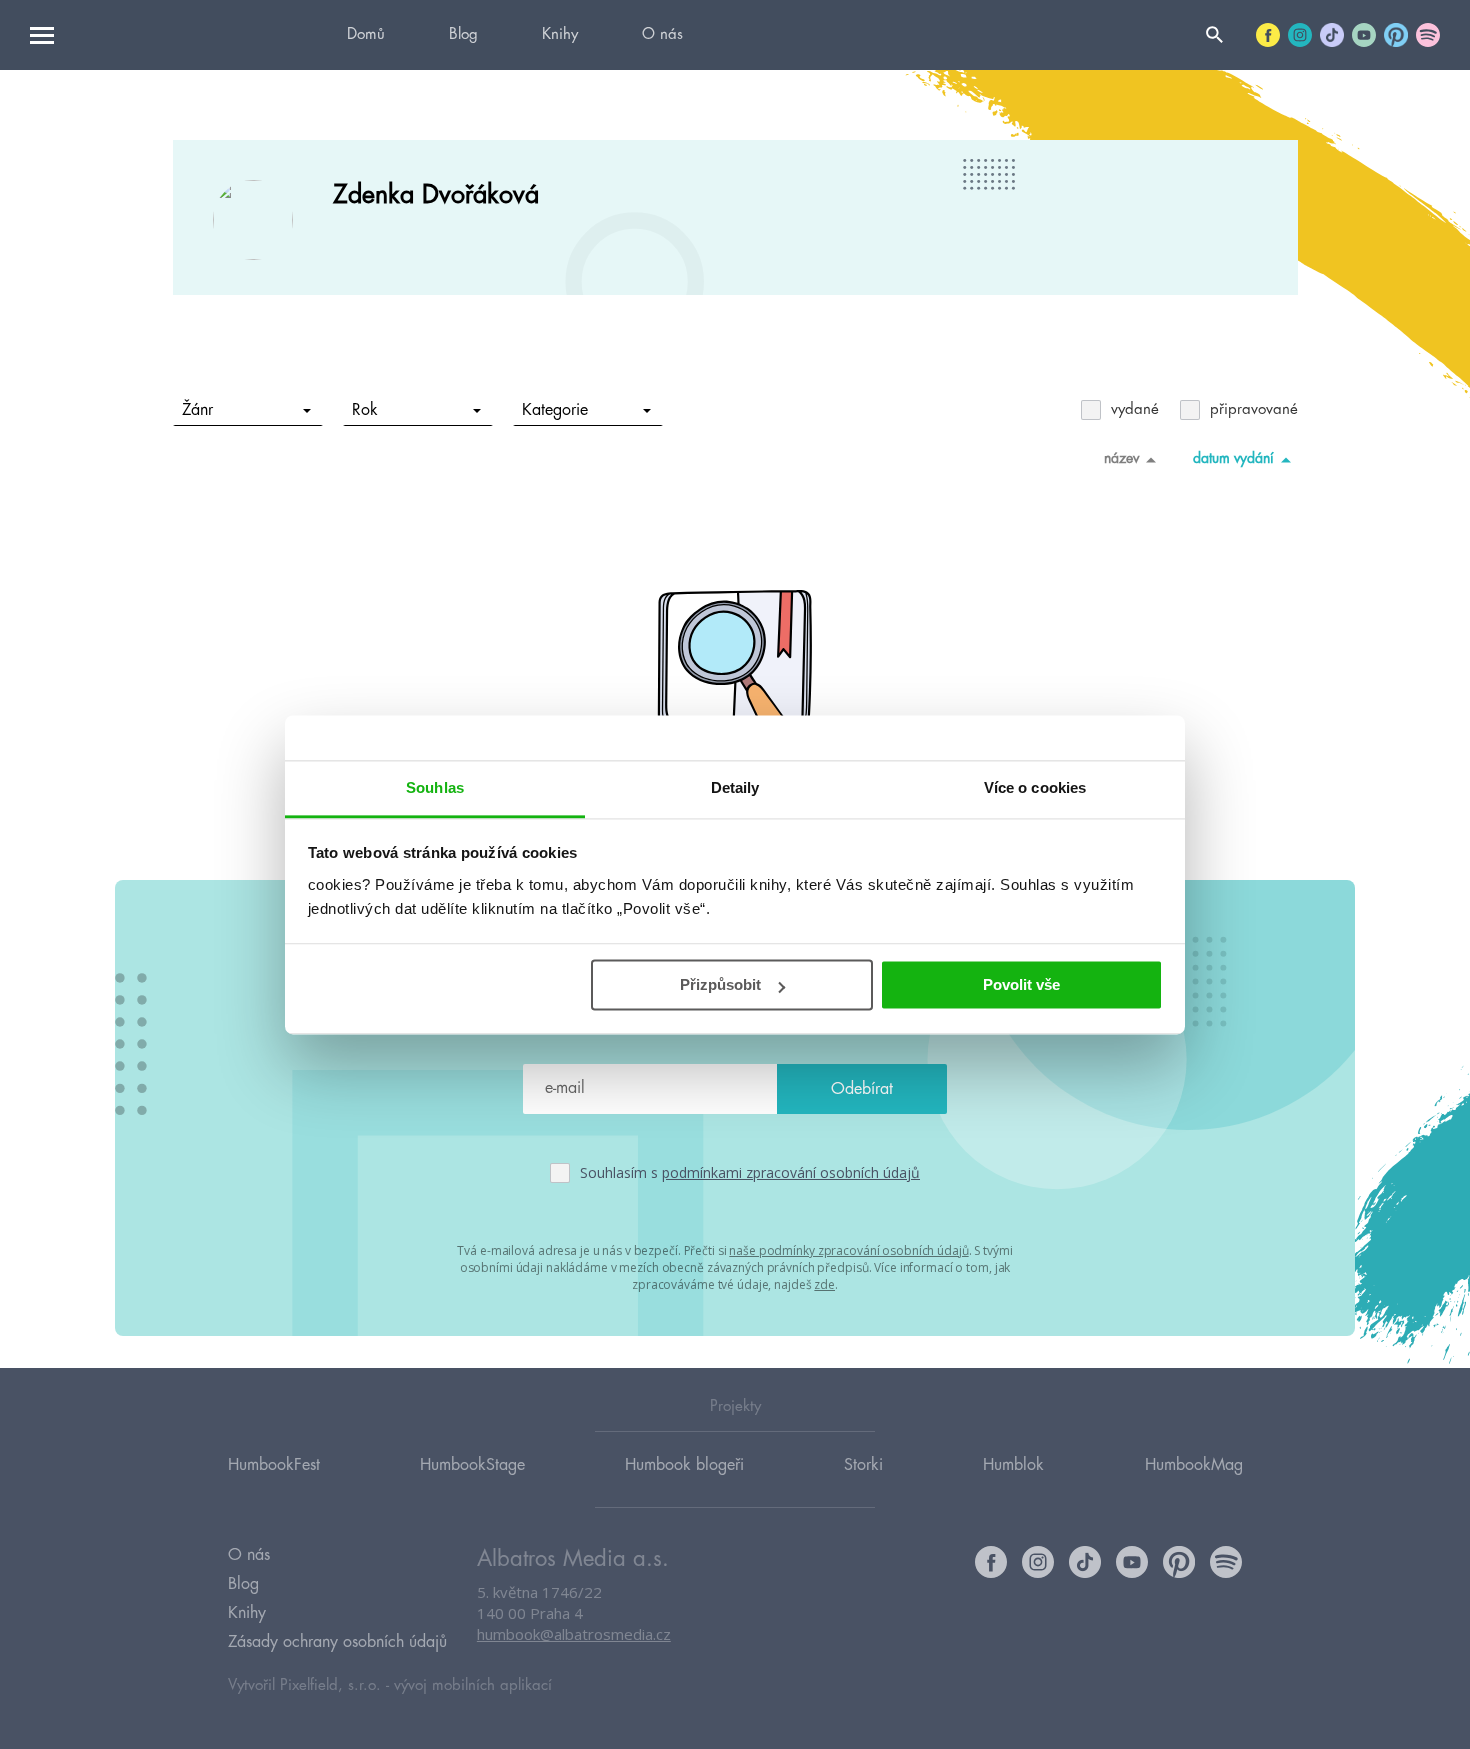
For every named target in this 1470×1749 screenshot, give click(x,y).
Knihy (560, 34)
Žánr (197, 410)
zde (824, 1284)
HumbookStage (472, 1465)
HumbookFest (274, 1465)
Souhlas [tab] (435, 787)
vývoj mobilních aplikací (473, 1685)
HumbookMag (1194, 1465)
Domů (366, 34)
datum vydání (1233, 458)
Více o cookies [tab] (1035, 787)
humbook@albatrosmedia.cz (574, 1634)
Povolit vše (1021, 984)
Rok (365, 410)
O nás (662, 34)
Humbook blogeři (684, 1465)
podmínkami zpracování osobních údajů (791, 1172)
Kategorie (555, 410)
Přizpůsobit (720, 984)
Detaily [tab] (735, 787)
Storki (863, 1465)
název (1121, 458)
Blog (463, 34)
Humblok (1013, 1465)
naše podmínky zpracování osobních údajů (848, 1250)
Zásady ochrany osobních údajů (337, 1642)
